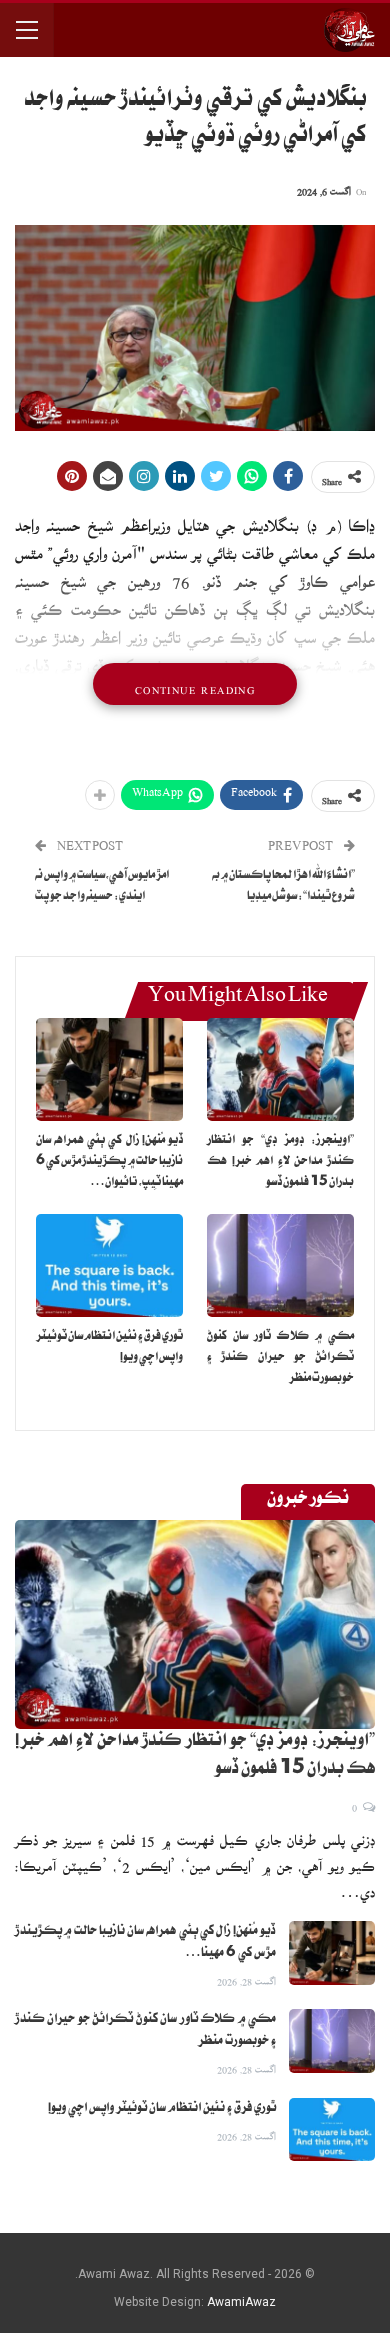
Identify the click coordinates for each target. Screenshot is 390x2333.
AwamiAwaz (241, 2302)
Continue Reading (195, 684)
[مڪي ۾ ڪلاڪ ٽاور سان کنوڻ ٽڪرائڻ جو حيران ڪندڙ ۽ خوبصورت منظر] (280, 1265)
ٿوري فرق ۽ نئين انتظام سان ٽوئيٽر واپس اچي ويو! (162, 2109)
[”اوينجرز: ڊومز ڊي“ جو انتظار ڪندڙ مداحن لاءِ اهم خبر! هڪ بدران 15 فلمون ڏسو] (280, 1069)
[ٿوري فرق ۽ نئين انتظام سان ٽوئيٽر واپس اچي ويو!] (109, 1265)
